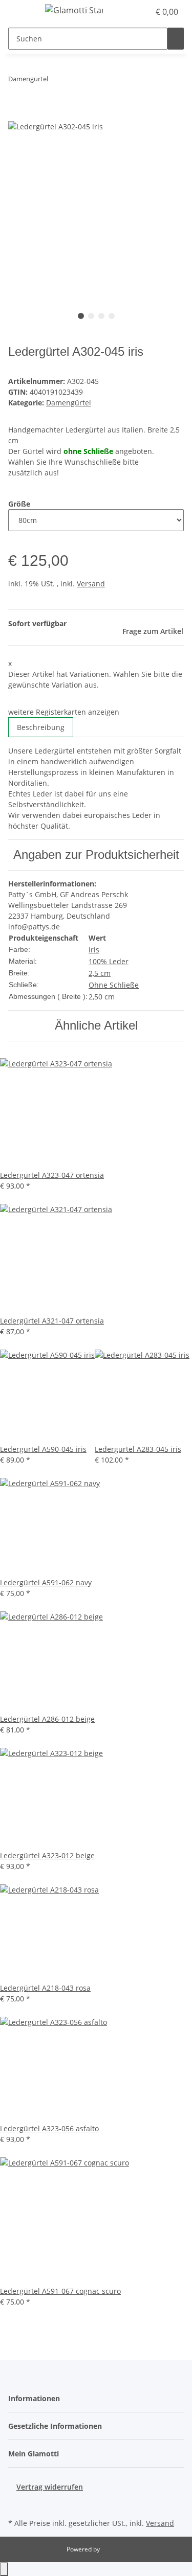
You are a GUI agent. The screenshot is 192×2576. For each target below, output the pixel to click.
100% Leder (109, 961)
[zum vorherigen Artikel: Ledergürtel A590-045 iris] (56, 81)
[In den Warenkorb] (16, 115)
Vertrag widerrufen (50, 2487)
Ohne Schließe (114, 985)
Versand (91, 584)
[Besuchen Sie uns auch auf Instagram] (16, 2504)
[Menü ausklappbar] (21, 12)
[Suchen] (176, 39)
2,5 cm (100, 973)
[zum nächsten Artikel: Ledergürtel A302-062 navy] (75, 81)
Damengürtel (69, 403)
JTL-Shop (114, 2549)
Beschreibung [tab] (41, 727)
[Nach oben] (4, 2569)
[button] (131, 12)
